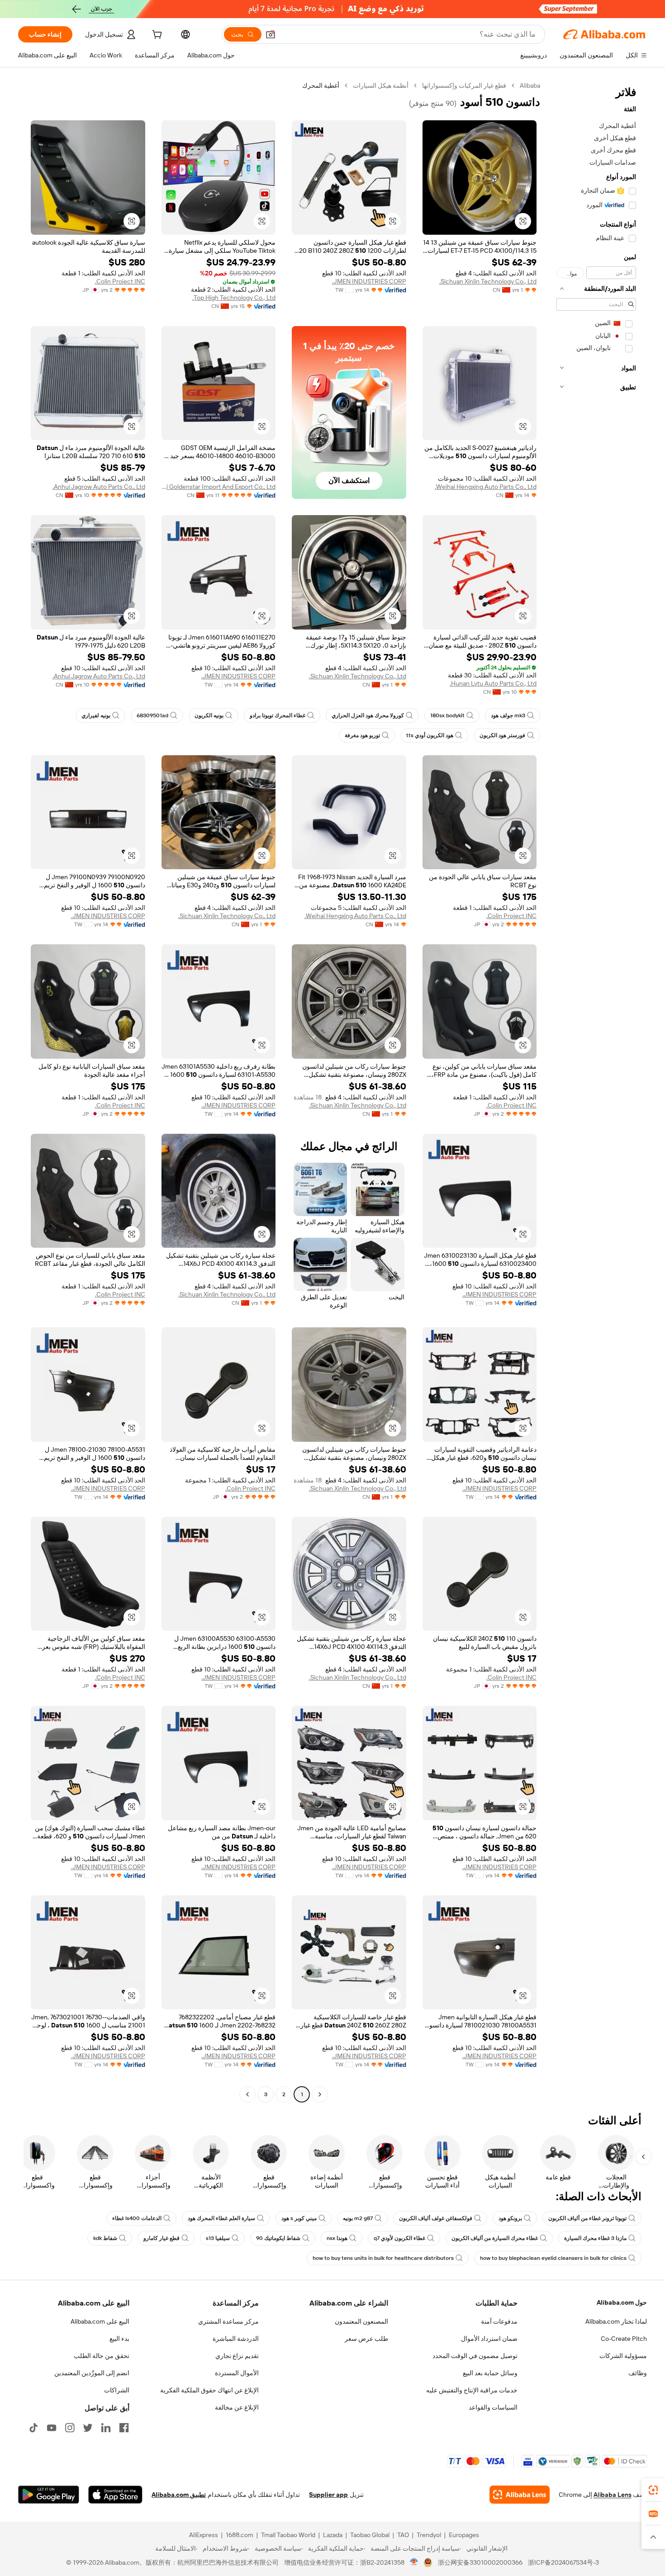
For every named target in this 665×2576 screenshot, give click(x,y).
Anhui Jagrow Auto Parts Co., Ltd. (99, 487)
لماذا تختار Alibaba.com (616, 2321)
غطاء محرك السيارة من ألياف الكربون (495, 2238)
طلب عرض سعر (366, 2339)
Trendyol (429, 2535)
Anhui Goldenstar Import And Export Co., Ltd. (219, 487)
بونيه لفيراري (96, 715)
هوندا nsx (337, 2238)
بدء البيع (119, 2339)
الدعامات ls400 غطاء (137, 2218)
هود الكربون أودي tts (430, 735)
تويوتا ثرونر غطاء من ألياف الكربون (587, 2218)
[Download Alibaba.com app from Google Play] (49, 2495)
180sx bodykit (447, 715)
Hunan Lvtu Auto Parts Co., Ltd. (493, 683)
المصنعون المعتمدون (361, 2321)
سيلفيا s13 (218, 2238)
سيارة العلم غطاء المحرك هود (221, 2218)
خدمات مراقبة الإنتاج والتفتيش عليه (472, 2390)
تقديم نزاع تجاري (237, 2356)
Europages (464, 2535)
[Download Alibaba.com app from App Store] (115, 2495)
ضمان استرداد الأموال (489, 2339)
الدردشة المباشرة (236, 2339)
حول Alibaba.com (622, 2302)
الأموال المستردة (237, 2373)
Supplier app (328, 2495)
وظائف (638, 2373)
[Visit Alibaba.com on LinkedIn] (106, 2428)
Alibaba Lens (613, 2495)
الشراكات (117, 2390)
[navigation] (596, 1091)
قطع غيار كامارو (161, 2238)
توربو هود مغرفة (362, 735)
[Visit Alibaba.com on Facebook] (124, 2428)
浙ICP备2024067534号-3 (563, 2562)
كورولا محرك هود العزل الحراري (368, 715)
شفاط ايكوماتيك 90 (278, 2238)
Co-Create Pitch (624, 2339)
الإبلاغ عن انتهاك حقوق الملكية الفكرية (209, 2390)
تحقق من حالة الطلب (102, 2356)
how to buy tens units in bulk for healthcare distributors (383, 2258)
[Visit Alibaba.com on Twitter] (88, 2428)
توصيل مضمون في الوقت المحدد (475, 2356)
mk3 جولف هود (508, 715)
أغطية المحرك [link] (321, 85)
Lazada (333, 2535)
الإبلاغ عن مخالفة (237, 2407)
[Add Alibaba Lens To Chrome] (520, 2495)
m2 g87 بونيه (358, 2218)
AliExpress (204, 2535)
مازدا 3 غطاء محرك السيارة (595, 2238)
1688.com (240, 2535)
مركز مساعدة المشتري (228, 2321)
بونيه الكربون (209, 715)
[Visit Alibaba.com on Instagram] (70, 2428)
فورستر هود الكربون (502, 735)
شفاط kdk (105, 2238)
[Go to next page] (247, 2094)
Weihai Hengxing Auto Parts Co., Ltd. (486, 487)
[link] (653, 2490)
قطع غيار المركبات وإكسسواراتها (464, 85)
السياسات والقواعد (493, 2407)
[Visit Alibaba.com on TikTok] (33, 2428)
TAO (403, 2535)
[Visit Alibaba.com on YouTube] (52, 2428)
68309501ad (152, 715)
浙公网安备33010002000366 (480, 2562)
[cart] (156, 36)
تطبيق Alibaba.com (179, 2495)
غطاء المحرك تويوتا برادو (278, 715)
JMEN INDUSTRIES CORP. (369, 281)
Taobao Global (370, 2535)
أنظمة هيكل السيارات (381, 85)
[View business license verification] (414, 2562)
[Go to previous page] (320, 2094)
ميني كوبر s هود (299, 2218)
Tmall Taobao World (288, 2535)
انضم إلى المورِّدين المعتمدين (92, 2373)
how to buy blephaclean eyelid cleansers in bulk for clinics (553, 2258)
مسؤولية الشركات (623, 2356)
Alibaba (530, 85)
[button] (271, 34)
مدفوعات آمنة (499, 2321)
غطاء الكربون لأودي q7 (399, 2238)
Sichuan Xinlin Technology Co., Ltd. (488, 281)
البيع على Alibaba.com (100, 2321)
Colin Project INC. (120, 281)
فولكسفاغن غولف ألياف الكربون (436, 2218)
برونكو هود (510, 2218)
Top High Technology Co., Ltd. (234, 298)
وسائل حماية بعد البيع (490, 2373)
